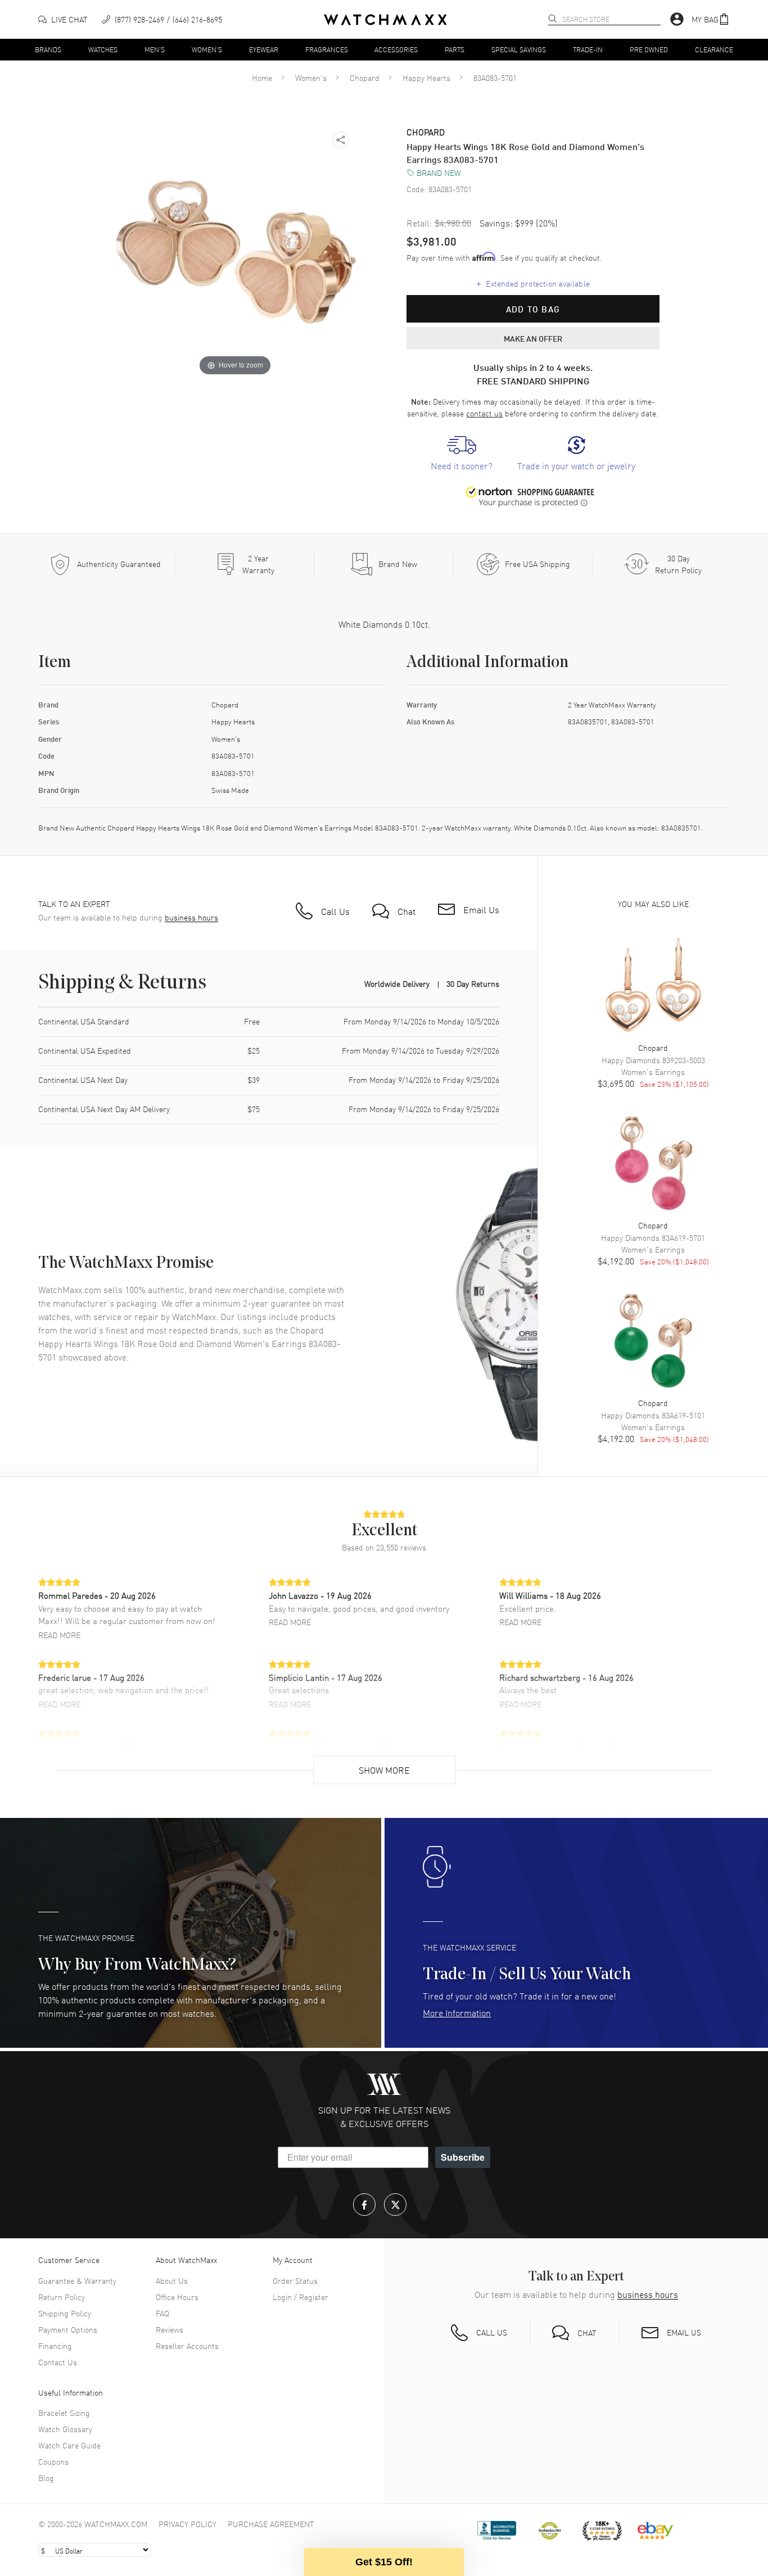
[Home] (385, 20)
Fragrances (327, 49)
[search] (553, 19)
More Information (457, 2012)
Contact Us (58, 2362)
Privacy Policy (188, 2524)
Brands (48, 49)
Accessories (396, 49)
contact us (484, 413)
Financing (55, 2346)
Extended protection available (533, 283)
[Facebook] (364, 2205)
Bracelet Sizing (64, 2412)
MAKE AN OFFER (533, 338)
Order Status (295, 2280)
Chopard (365, 78)
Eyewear (264, 49)
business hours (191, 917)
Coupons (53, 2461)
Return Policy (62, 2297)
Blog (46, 2478)
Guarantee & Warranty (77, 2280)
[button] (711, 19)
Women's (207, 49)
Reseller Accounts (187, 2346)
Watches (103, 49)
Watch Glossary (65, 2429)
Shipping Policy (65, 2313)
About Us (172, 2280)
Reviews (170, 2329)
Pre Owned (649, 49)
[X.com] (395, 2205)
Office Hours (177, 2297)
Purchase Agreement (271, 2524)
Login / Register (301, 2297)
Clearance (714, 49)
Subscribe (463, 2157)
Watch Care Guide (69, 2445)
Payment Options (68, 2329)
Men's (155, 49)
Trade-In (588, 49)
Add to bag (533, 309)
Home (262, 78)
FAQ (162, 2313)
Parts (455, 49)
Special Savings (519, 49)
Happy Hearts (426, 78)
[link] (462, 454)
